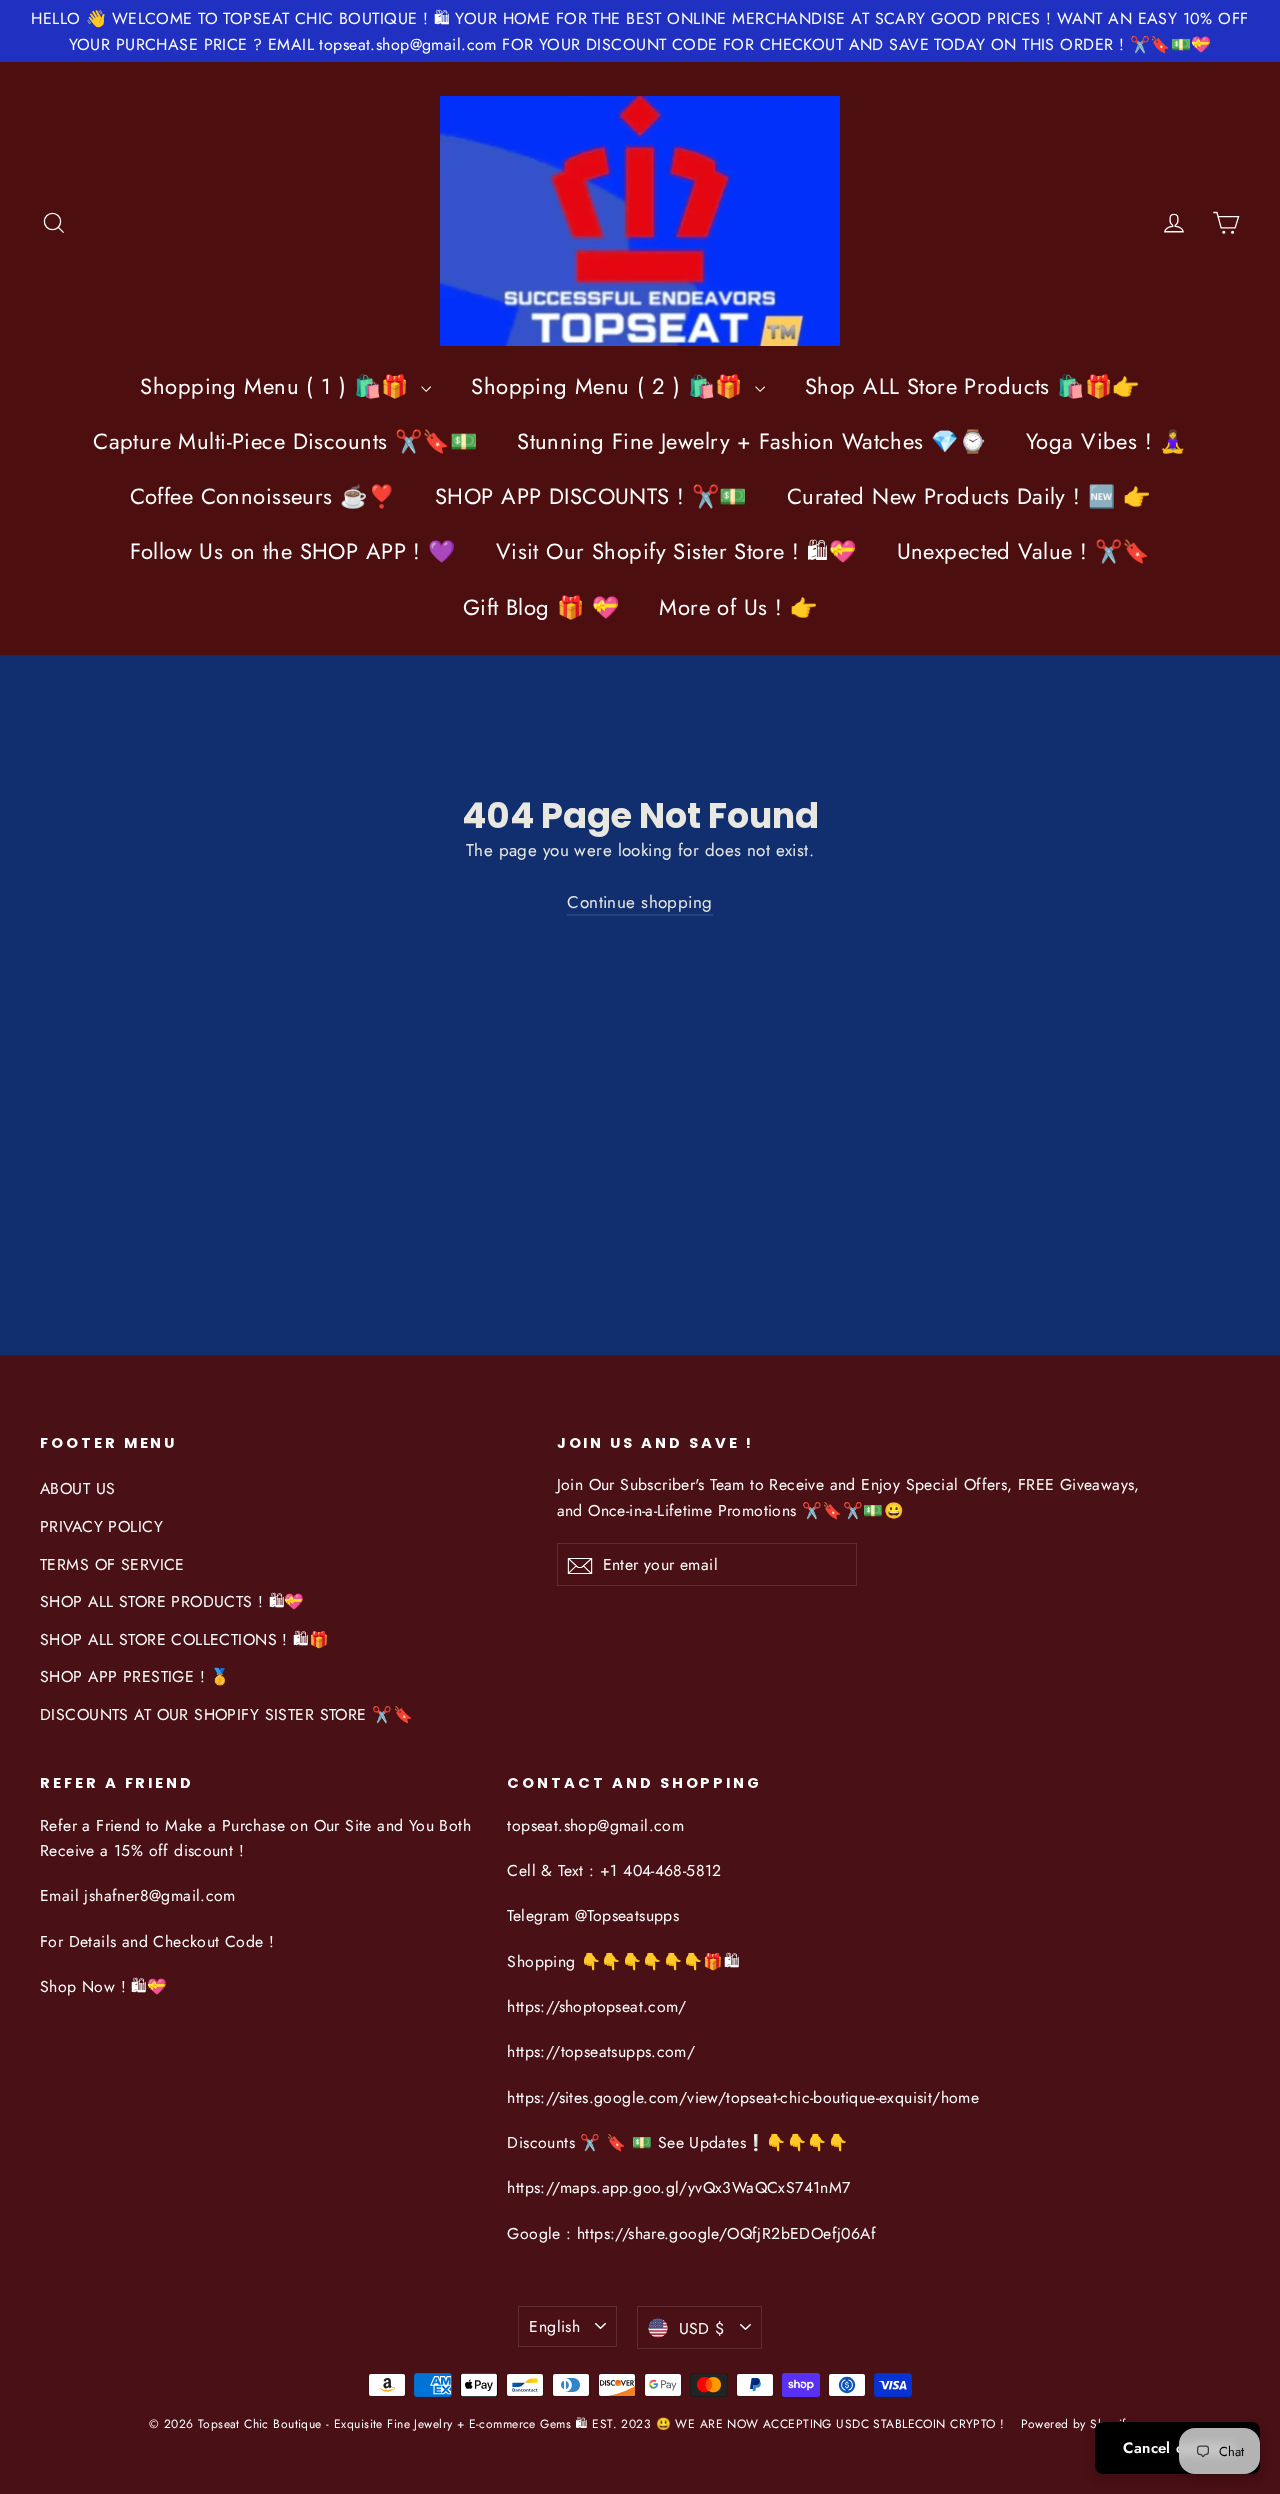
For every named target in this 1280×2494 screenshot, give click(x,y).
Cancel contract (1177, 2448)
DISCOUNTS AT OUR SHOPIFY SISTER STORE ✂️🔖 (226, 1714)
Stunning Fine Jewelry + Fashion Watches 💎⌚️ (751, 441)
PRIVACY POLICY (101, 1526)
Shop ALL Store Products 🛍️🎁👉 (972, 386)
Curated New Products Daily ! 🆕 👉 (969, 496)
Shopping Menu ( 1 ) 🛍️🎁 (278, 386)
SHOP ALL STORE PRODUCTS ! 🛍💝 (172, 1601)
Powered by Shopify (1076, 2424)
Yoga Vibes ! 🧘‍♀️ (1106, 441)
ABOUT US (77, 1488)
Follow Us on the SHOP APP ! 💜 (292, 551)
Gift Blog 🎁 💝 (541, 607)
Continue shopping (639, 902)
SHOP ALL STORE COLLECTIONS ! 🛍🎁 (184, 1639)
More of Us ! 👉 (738, 607)
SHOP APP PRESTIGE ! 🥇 (135, 1676)
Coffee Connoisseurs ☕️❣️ (262, 496)
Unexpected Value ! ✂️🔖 (1023, 551)
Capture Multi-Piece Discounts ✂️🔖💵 (285, 441)
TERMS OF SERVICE (112, 1564)
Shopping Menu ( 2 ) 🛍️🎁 (610, 386)
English (554, 2326)
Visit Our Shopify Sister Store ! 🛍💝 (676, 551)
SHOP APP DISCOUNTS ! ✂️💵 (591, 496)
